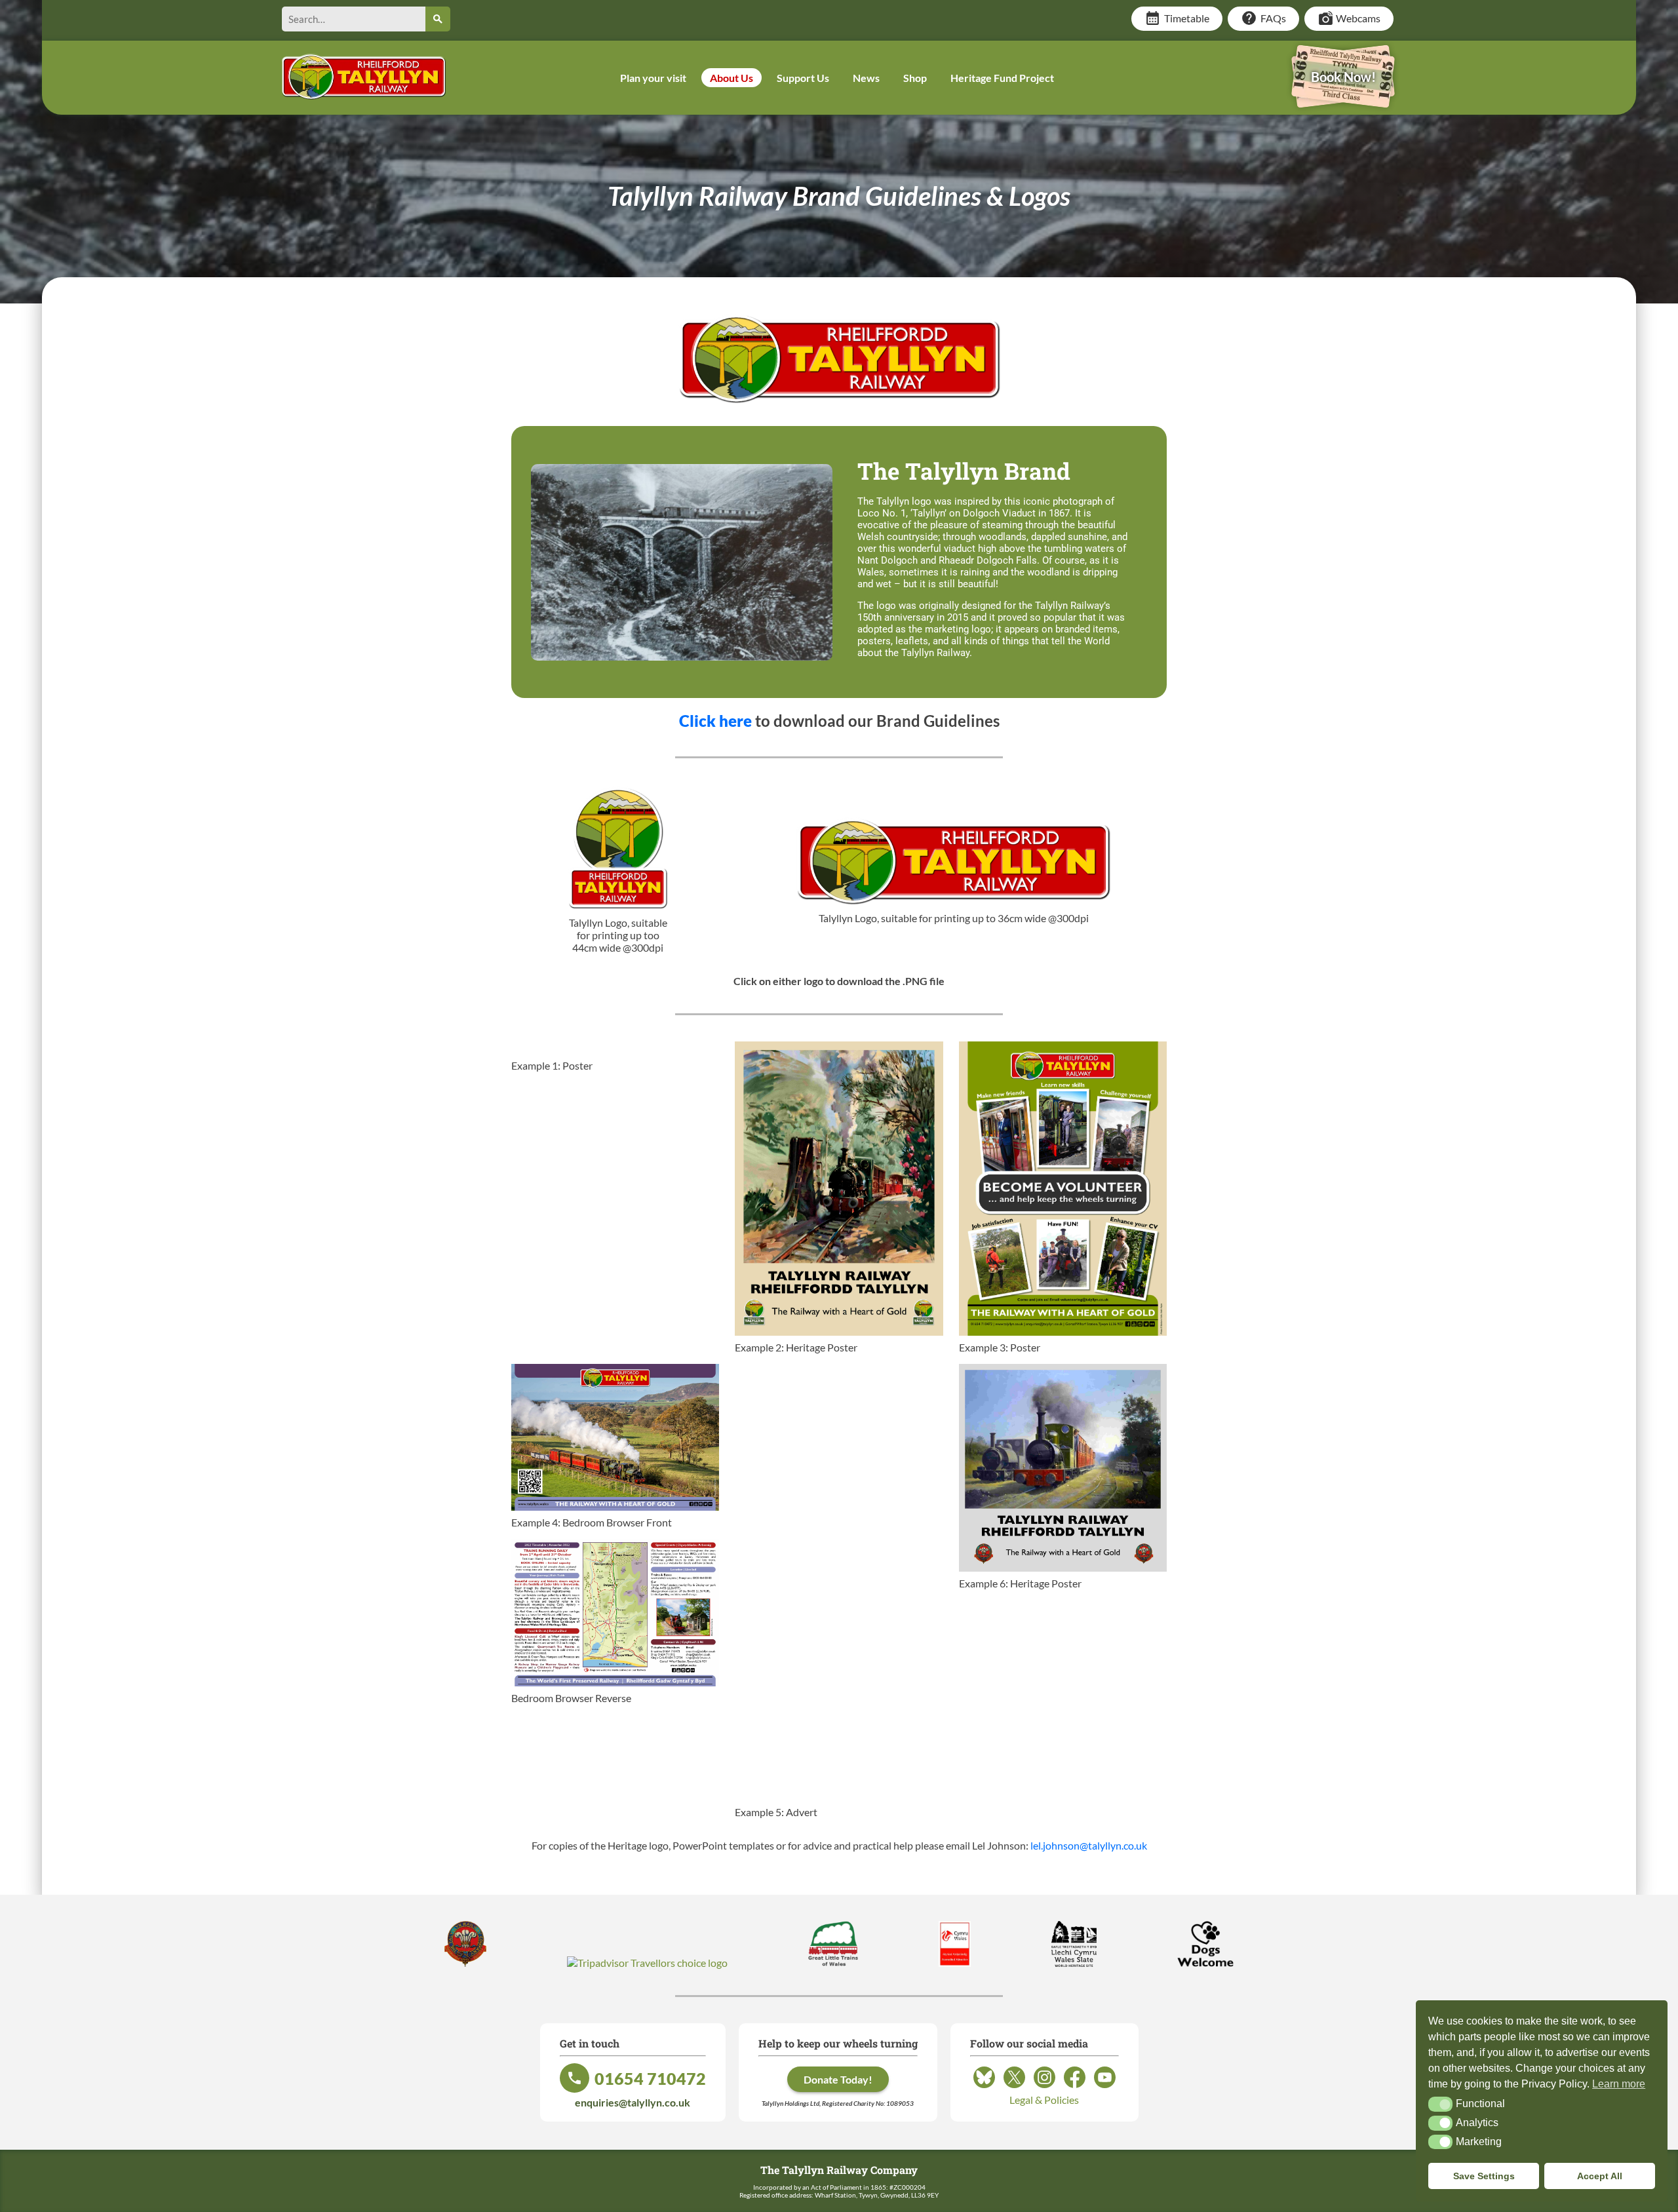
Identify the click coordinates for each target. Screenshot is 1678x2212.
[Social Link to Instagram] (1044, 2087)
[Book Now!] (1343, 99)
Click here (715, 721)
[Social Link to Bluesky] (984, 2087)
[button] (1440, 2104)
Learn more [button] (1619, 2084)
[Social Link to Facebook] (1075, 2087)
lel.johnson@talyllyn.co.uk (1089, 1845)
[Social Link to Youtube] (1105, 2087)
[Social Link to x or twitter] (1014, 2087)
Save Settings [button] (1484, 2176)
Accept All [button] (1600, 2176)
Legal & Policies (1044, 2100)
